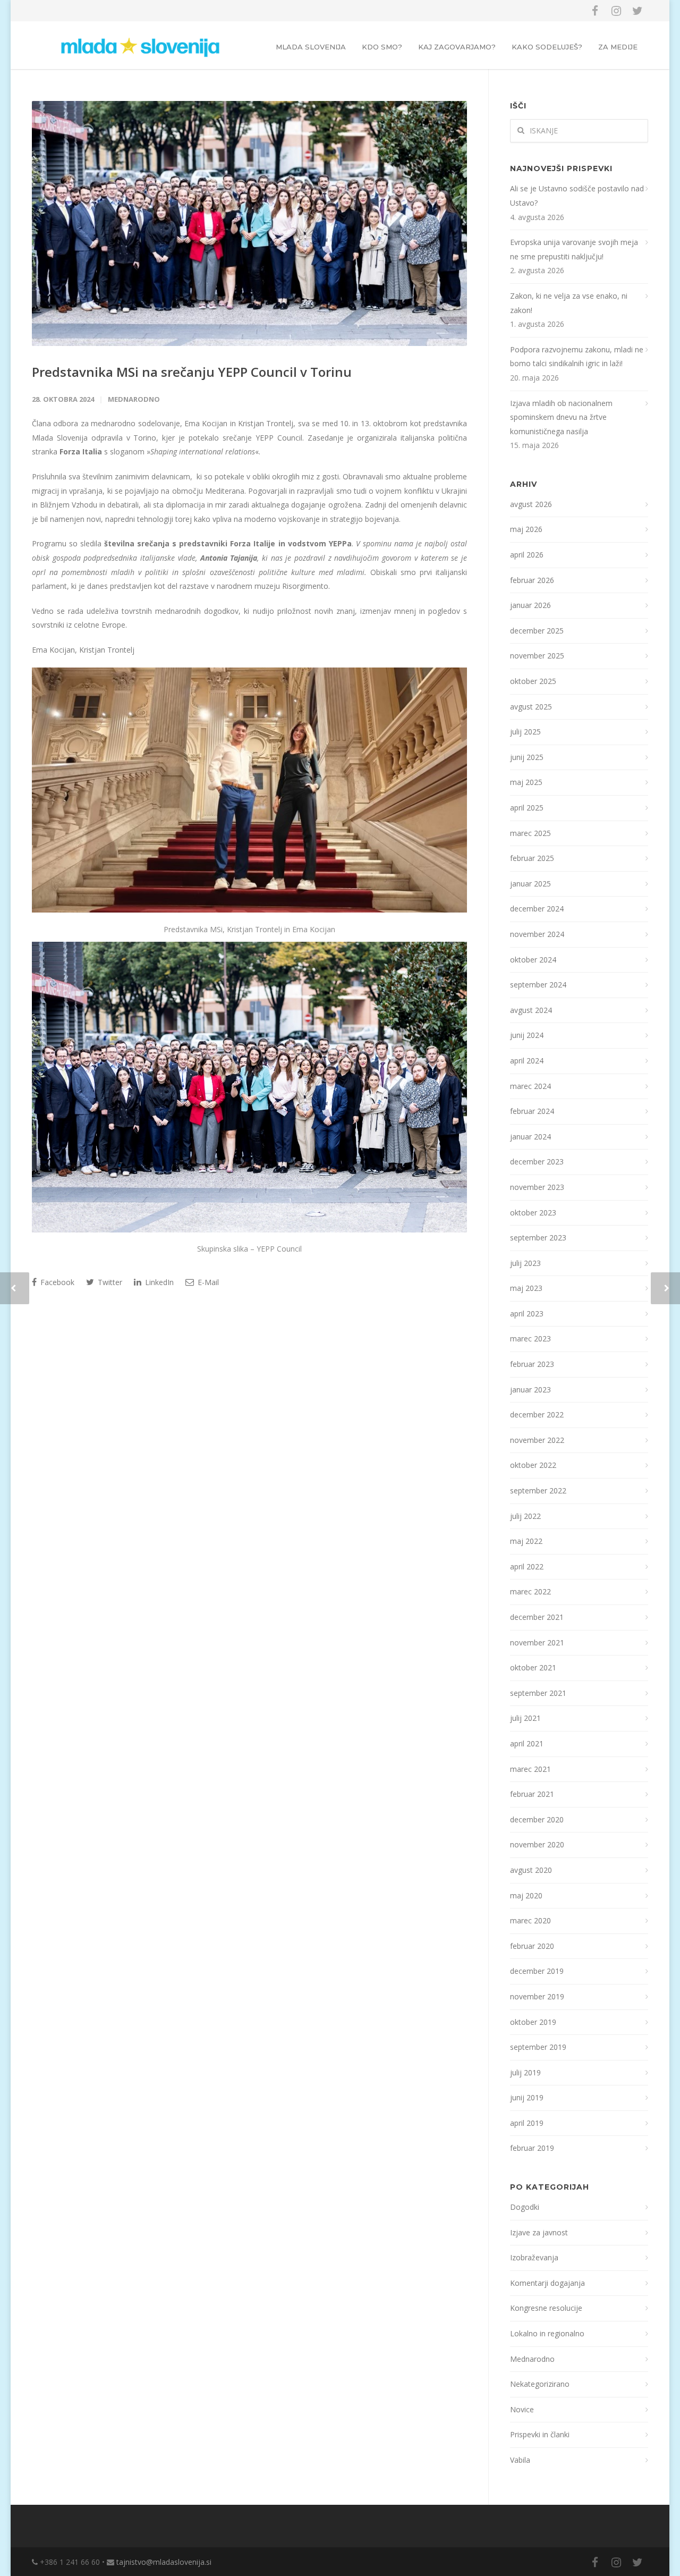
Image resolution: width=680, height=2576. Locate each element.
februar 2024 (532, 1111)
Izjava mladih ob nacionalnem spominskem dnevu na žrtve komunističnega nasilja (561, 417)
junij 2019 (527, 2097)
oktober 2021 (533, 1667)
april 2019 (527, 2123)
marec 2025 (530, 833)
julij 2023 (525, 1263)
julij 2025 (525, 732)
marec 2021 (530, 1769)
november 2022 (537, 1440)
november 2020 (537, 1844)
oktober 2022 (533, 1465)
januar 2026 (530, 605)
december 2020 (537, 1819)
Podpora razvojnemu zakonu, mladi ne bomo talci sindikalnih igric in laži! (577, 357)
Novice (522, 2409)
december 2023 (537, 1162)
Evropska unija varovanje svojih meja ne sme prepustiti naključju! (574, 249)
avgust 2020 (531, 1870)
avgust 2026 (531, 504)
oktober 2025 (533, 681)
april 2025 (527, 808)
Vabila (520, 2460)
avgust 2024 (531, 1010)
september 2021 (538, 1693)
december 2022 (537, 1414)
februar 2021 (532, 1794)
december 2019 (537, 1971)
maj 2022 (526, 1541)
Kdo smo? (382, 47)
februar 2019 (532, 2148)
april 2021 (527, 1743)
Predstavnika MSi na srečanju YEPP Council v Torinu (192, 372)
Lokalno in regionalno (547, 2333)
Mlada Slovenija (311, 47)
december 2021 (537, 1617)
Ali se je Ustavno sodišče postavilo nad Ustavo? (577, 196)
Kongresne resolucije (546, 2308)
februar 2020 (532, 1946)
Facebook (56, 1282)
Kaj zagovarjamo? (457, 47)
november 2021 (537, 1642)
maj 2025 (526, 782)
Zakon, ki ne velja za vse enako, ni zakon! (569, 303)
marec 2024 (530, 1086)
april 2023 (527, 1314)
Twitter (109, 1282)
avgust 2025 (531, 707)
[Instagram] (616, 11)
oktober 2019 (533, 2022)
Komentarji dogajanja (547, 2283)
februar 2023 (532, 1364)
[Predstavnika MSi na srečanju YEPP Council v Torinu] (249, 223)
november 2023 (537, 1187)
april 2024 (527, 1061)
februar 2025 (532, 858)
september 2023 (538, 1238)
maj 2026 (526, 529)
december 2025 (537, 631)
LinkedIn (158, 1282)
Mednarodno (134, 399)
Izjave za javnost (539, 2232)
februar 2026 (532, 580)
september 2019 (538, 2047)
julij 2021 (525, 1718)
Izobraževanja (534, 2257)
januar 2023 (530, 1390)
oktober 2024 (533, 960)
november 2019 (537, 1996)
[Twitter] (637, 11)
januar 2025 (530, 884)
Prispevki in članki (540, 2434)
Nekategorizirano (540, 2384)
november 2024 (537, 934)
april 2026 (527, 555)
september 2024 (538, 985)
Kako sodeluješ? (547, 47)
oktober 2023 (533, 1213)
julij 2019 (525, 2072)
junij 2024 (527, 1035)
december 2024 (537, 909)
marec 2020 (530, 1920)
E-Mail (207, 1282)
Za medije (618, 47)
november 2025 (537, 656)
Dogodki (525, 2207)
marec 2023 (530, 1338)
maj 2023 (526, 1288)
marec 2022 (530, 1591)
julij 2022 (525, 1516)
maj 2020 (526, 1895)
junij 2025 (527, 757)
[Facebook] (595, 11)
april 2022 (527, 1566)
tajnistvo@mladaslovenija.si (164, 2562)
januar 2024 (530, 1137)
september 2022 (538, 1490)
